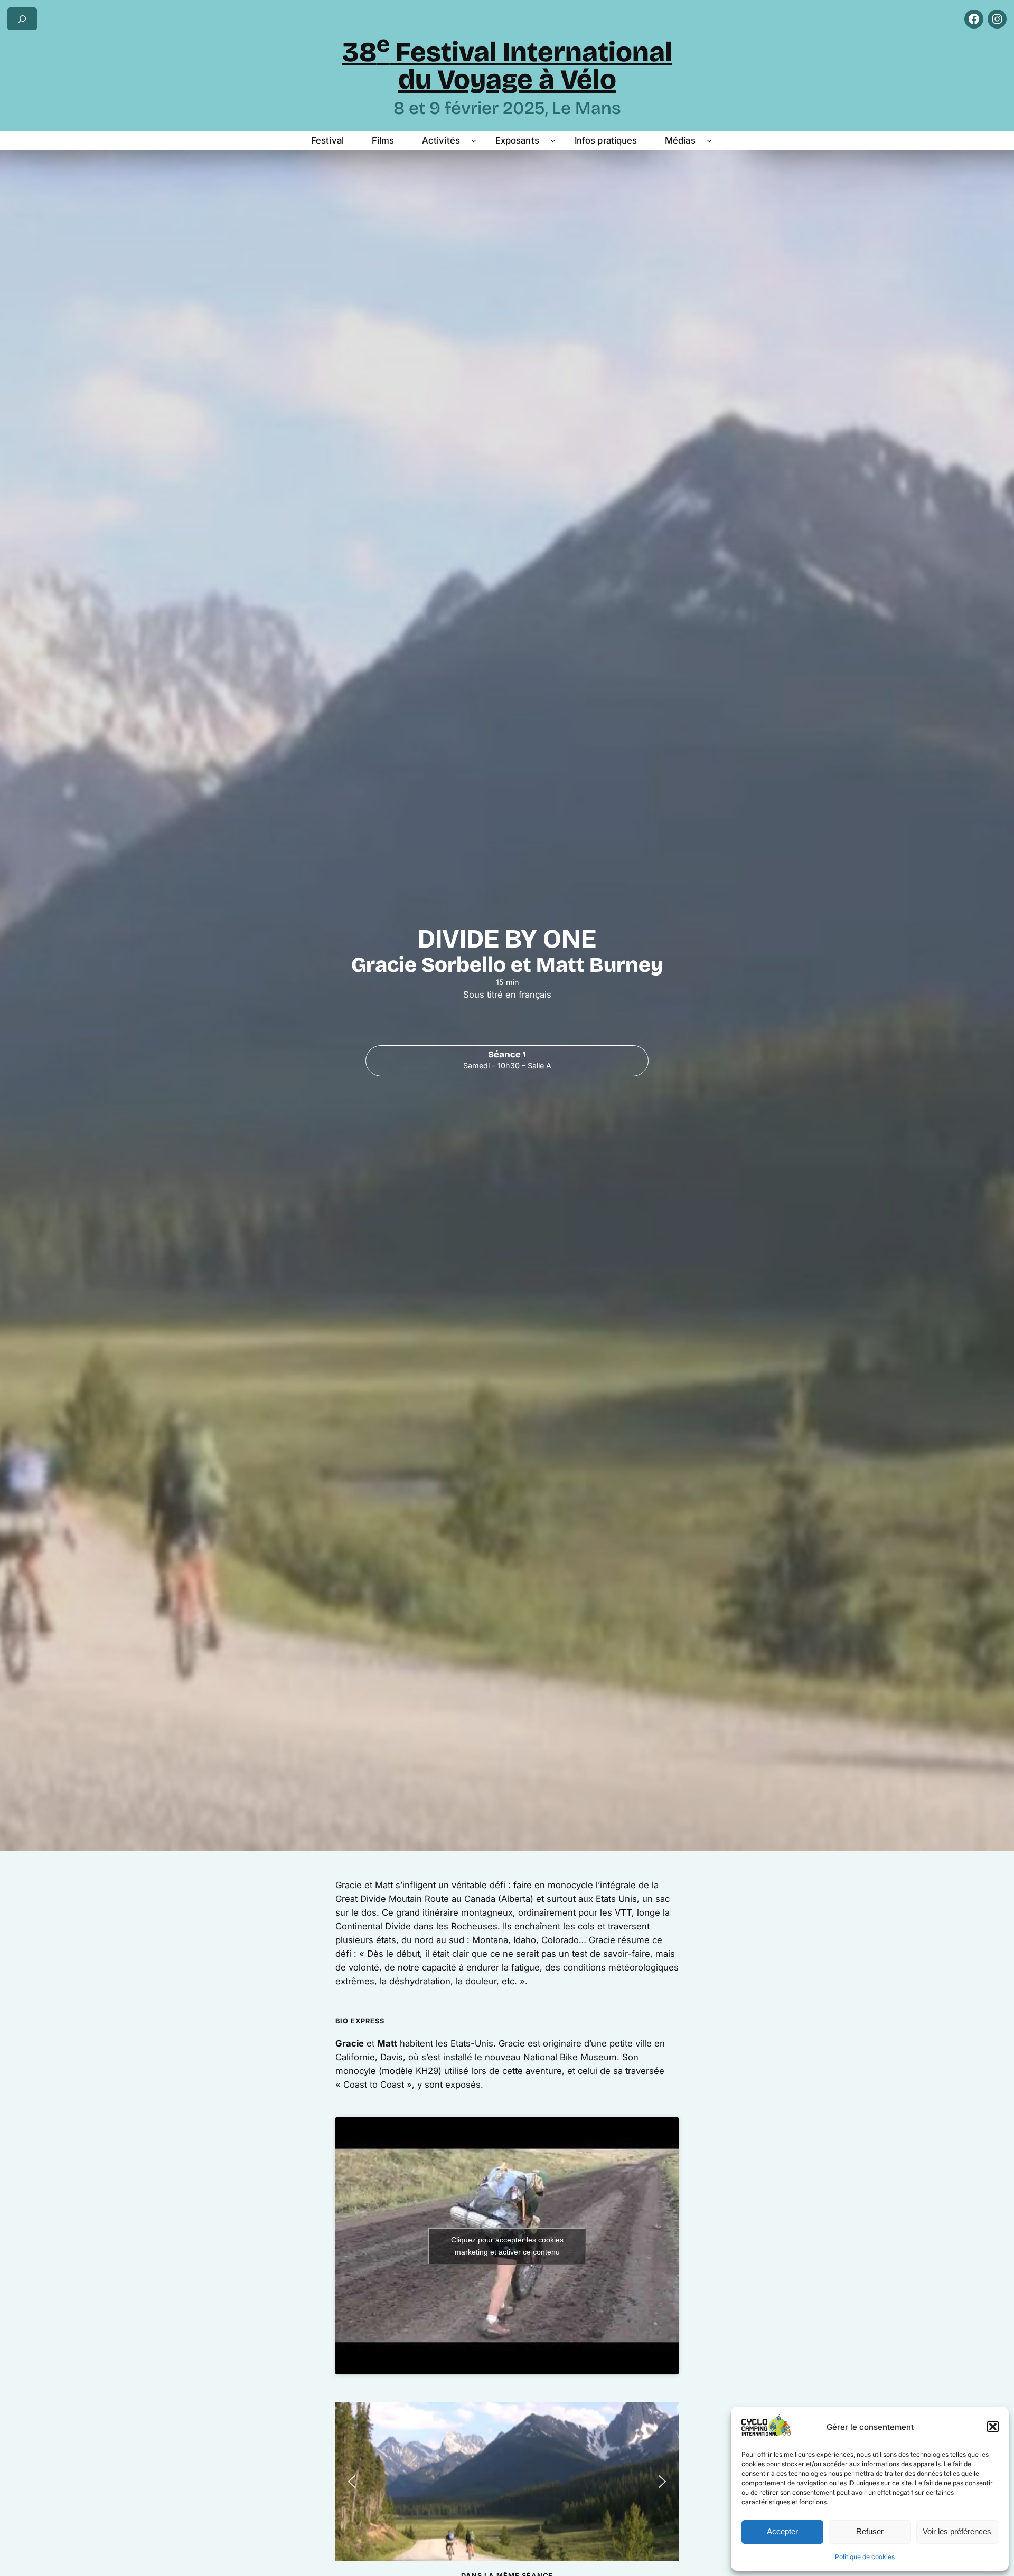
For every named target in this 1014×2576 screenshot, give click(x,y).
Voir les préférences (957, 2531)
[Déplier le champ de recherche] (22, 19)
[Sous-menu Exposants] (553, 140)
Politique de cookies (865, 2557)
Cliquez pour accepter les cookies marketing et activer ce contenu (507, 2246)
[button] (993, 2427)
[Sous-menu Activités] (474, 140)
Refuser (870, 2531)
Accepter (782, 2531)
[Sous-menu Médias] (709, 140)
